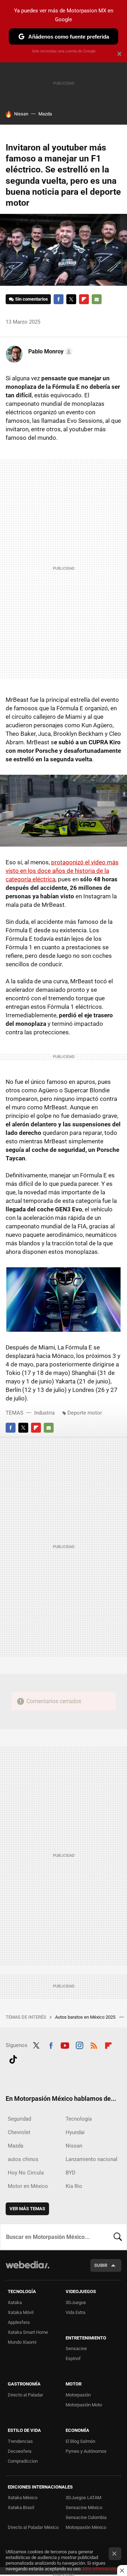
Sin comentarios (32, 299)
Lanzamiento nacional (92, 2159)
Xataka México (23, 2498)
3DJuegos (76, 2302)
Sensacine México (84, 2507)
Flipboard (84, 299)
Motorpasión (78, 2395)
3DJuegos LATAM (83, 2498)
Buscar (118, 2237)
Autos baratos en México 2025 (86, 2017)
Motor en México (28, 2186)
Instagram (79, 2045)
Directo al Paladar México (33, 2527)
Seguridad (19, 2119)
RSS (94, 2045)
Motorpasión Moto (84, 2405)
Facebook (59, 299)
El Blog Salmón (80, 2441)
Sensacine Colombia (86, 2517)
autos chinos (23, 2159)
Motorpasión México (86, 2527)
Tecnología (79, 2119)
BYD (71, 2173)
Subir (101, 2265)
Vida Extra (75, 2312)
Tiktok (13, 2058)
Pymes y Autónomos (86, 2451)
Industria (44, 1413)
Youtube (65, 2045)
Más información (99, 2569)
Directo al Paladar (25, 2395)
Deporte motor (85, 1413)
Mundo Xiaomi (22, 2342)
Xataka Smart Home (28, 2332)
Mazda (45, 114)
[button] (49, 352)
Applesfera (19, 2322)
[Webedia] (28, 2270)
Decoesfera (20, 2451)
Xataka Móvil (21, 2312)
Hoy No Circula (26, 2173)
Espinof (73, 2358)
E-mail (97, 299)
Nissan (21, 114)
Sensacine (76, 2348)
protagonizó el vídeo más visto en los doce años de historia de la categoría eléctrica (62, 871)
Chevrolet (19, 2132)
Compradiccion (23, 2461)
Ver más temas (27, 2209)
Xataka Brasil (21, 2507)
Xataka (15, 2302)
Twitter (71, 299)
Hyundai (75, 2132)
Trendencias (20, 2441)
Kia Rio (74, 2186)
